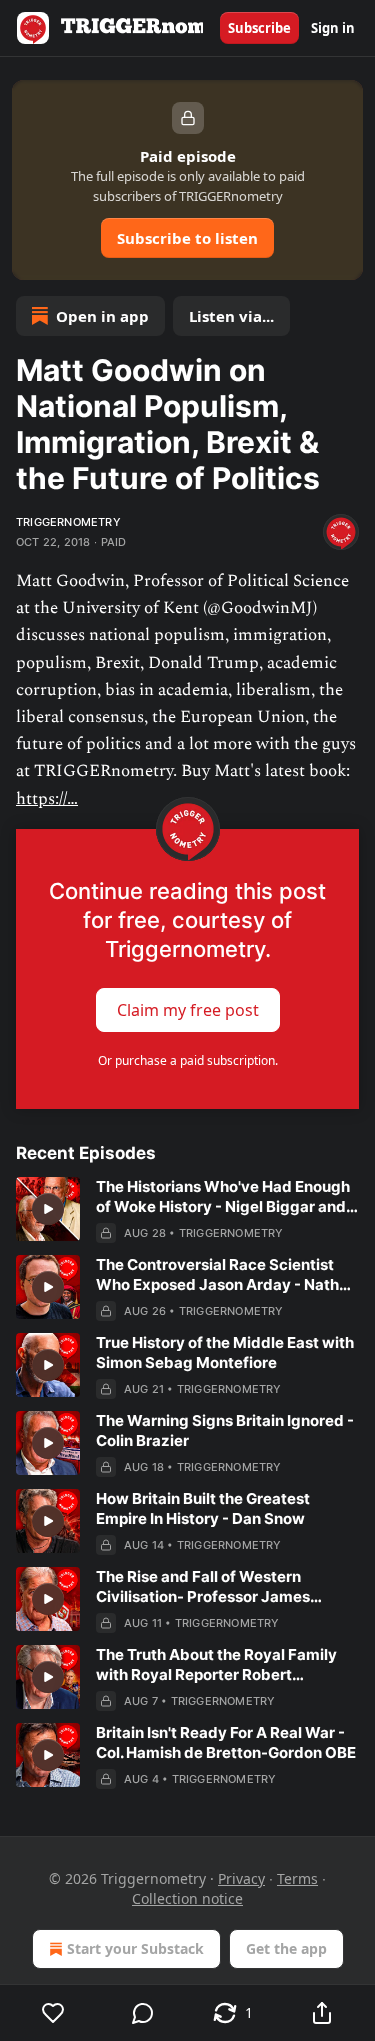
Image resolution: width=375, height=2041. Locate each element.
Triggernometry (68, 522)
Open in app (102, 316)
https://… (47, 799)
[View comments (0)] (144, 2013)
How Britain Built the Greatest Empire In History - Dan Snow (203, 1508)
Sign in (333, 28)
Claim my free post (188, 1009)
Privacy (241, 1878)
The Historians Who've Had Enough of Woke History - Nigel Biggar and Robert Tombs (223, 1197)
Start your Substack (135, 1948)
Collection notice (187, 1898)
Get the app (286, 1948)
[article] (187, 1210)
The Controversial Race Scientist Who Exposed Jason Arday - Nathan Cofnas (226, 1275)
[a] (48, 1209)
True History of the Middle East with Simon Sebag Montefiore (225, 1352)
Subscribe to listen (187, 238)
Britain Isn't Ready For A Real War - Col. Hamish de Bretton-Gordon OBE (226, 1742)
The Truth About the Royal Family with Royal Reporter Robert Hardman (216, 1665)
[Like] (53, 2013)
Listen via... (231, 316)
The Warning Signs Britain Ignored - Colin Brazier (225, 1430)
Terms (297, 1878)
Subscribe (259, 28)
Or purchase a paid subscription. (188, 1060)
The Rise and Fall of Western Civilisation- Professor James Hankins (203, 1587)
